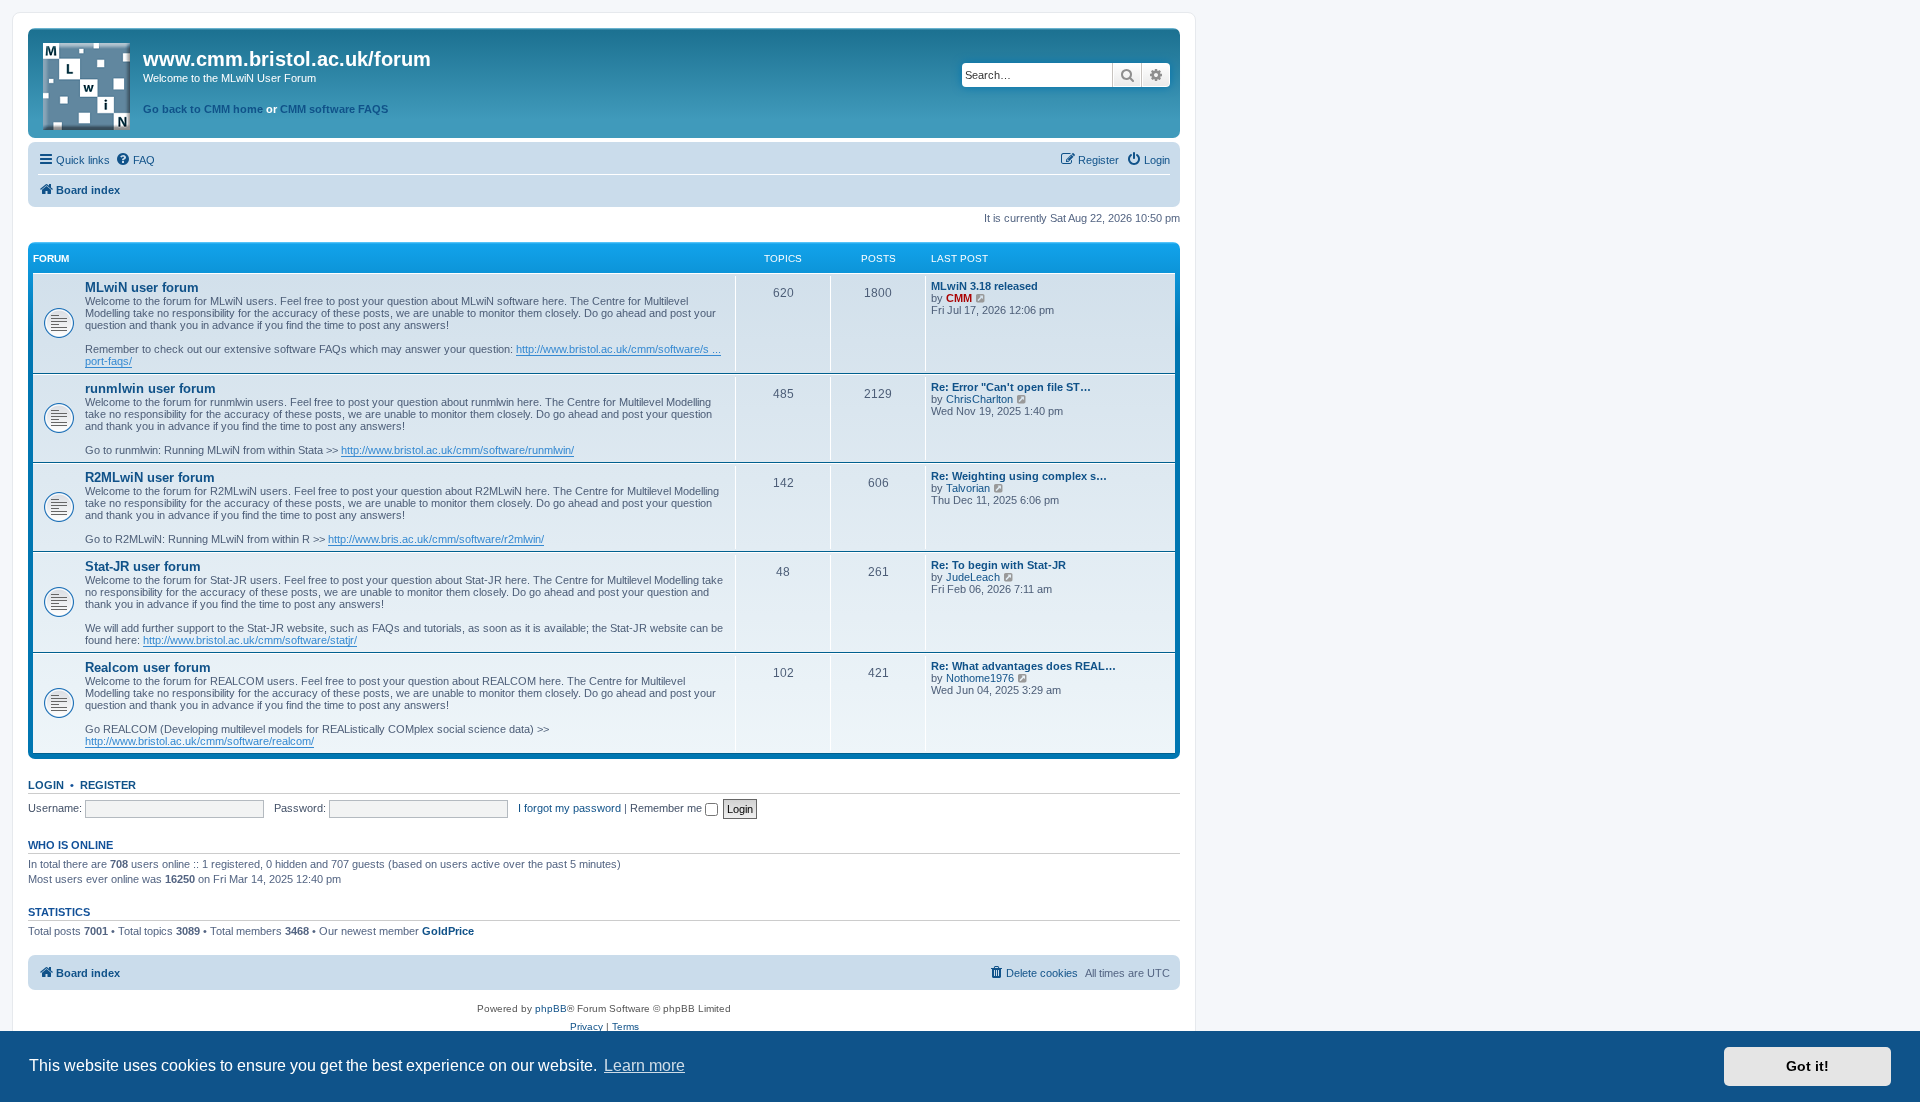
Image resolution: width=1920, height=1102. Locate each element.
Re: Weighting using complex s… (1019, 476)
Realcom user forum (148, 667)
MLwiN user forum (142, 287)
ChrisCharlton (979, 399)
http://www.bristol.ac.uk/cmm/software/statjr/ (250, 640)
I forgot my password (569, 808)
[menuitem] (135, 160)
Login (46, 785)
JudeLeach (973, 577)
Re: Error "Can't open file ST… (1011, 387)
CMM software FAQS (334, 109)
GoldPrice (448, 931)
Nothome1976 (980, 678)
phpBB (551, 1008)
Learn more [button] (644, 1065)
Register (108, 785)
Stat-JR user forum (143, 566)
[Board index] (88, 82)
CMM (959, 298)
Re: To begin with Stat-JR (998, 565)
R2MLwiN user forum (150, 477)
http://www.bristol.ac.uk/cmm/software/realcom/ (199, 741)
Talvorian (968, 488)
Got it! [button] (1807, 1066)
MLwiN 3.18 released (984, 286)
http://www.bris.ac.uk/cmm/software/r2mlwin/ (436, 539)
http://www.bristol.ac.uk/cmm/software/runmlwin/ (457, 450)
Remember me (667, 808)
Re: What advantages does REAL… (1023, 666)
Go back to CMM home (203, 109)
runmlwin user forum (150, 388)
